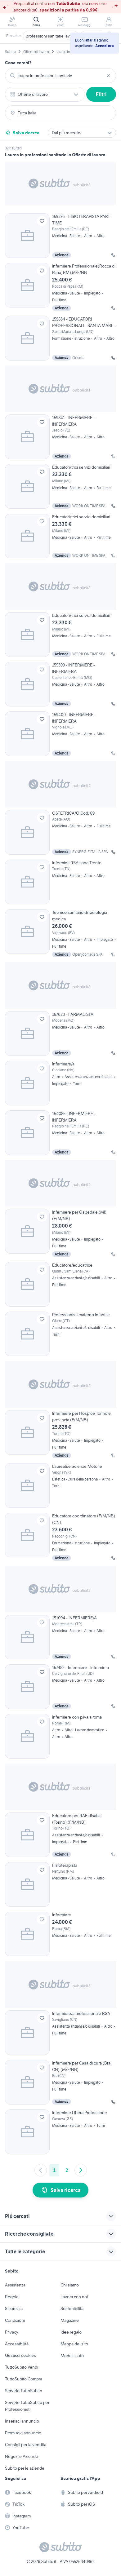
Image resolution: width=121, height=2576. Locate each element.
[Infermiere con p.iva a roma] (60, 1736)
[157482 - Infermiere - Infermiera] (60, 1687)
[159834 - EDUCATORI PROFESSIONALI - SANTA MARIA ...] (60, 338)
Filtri (101, 94)
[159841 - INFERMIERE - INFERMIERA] (60, 437)
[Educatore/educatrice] (60, 1284)
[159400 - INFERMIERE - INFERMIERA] (60, 734)
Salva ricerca (26, 133)
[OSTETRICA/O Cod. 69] (60, 832)
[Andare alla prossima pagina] (81, 2170)
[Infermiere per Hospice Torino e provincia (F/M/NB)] (60, 1434)
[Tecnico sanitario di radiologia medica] (60, 933)
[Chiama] (113, 255)
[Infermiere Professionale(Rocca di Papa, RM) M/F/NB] (60, 287)
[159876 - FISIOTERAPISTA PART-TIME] (60, 236)
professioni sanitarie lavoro (51, 36)
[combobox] (60, 76)
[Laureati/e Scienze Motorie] (60, 1485)
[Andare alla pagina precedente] (41, 2170)
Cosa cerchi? (18, 63)
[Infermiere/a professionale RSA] (60, 2033)
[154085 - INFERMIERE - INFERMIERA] (60, 1133)
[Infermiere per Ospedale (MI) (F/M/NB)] (60, 1233)
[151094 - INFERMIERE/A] (60, 1637)
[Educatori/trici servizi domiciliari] (60, 486)
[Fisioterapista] (60, 1884)
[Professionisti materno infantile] (60, 1334)
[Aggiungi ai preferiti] (42, 221)
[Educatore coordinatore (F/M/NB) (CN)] (60, 1537)
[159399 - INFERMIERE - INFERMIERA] (60, 684)
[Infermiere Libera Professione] (60, 2132)
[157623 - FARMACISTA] (60, 1033)
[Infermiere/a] (60, 1083)
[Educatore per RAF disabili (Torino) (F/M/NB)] (60, 1835)
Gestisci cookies (20, 2355)
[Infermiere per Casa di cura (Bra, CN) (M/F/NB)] (60, 2082)
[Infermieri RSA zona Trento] (60, 882)
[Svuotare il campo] (108, 76)
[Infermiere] (60, 1934)
